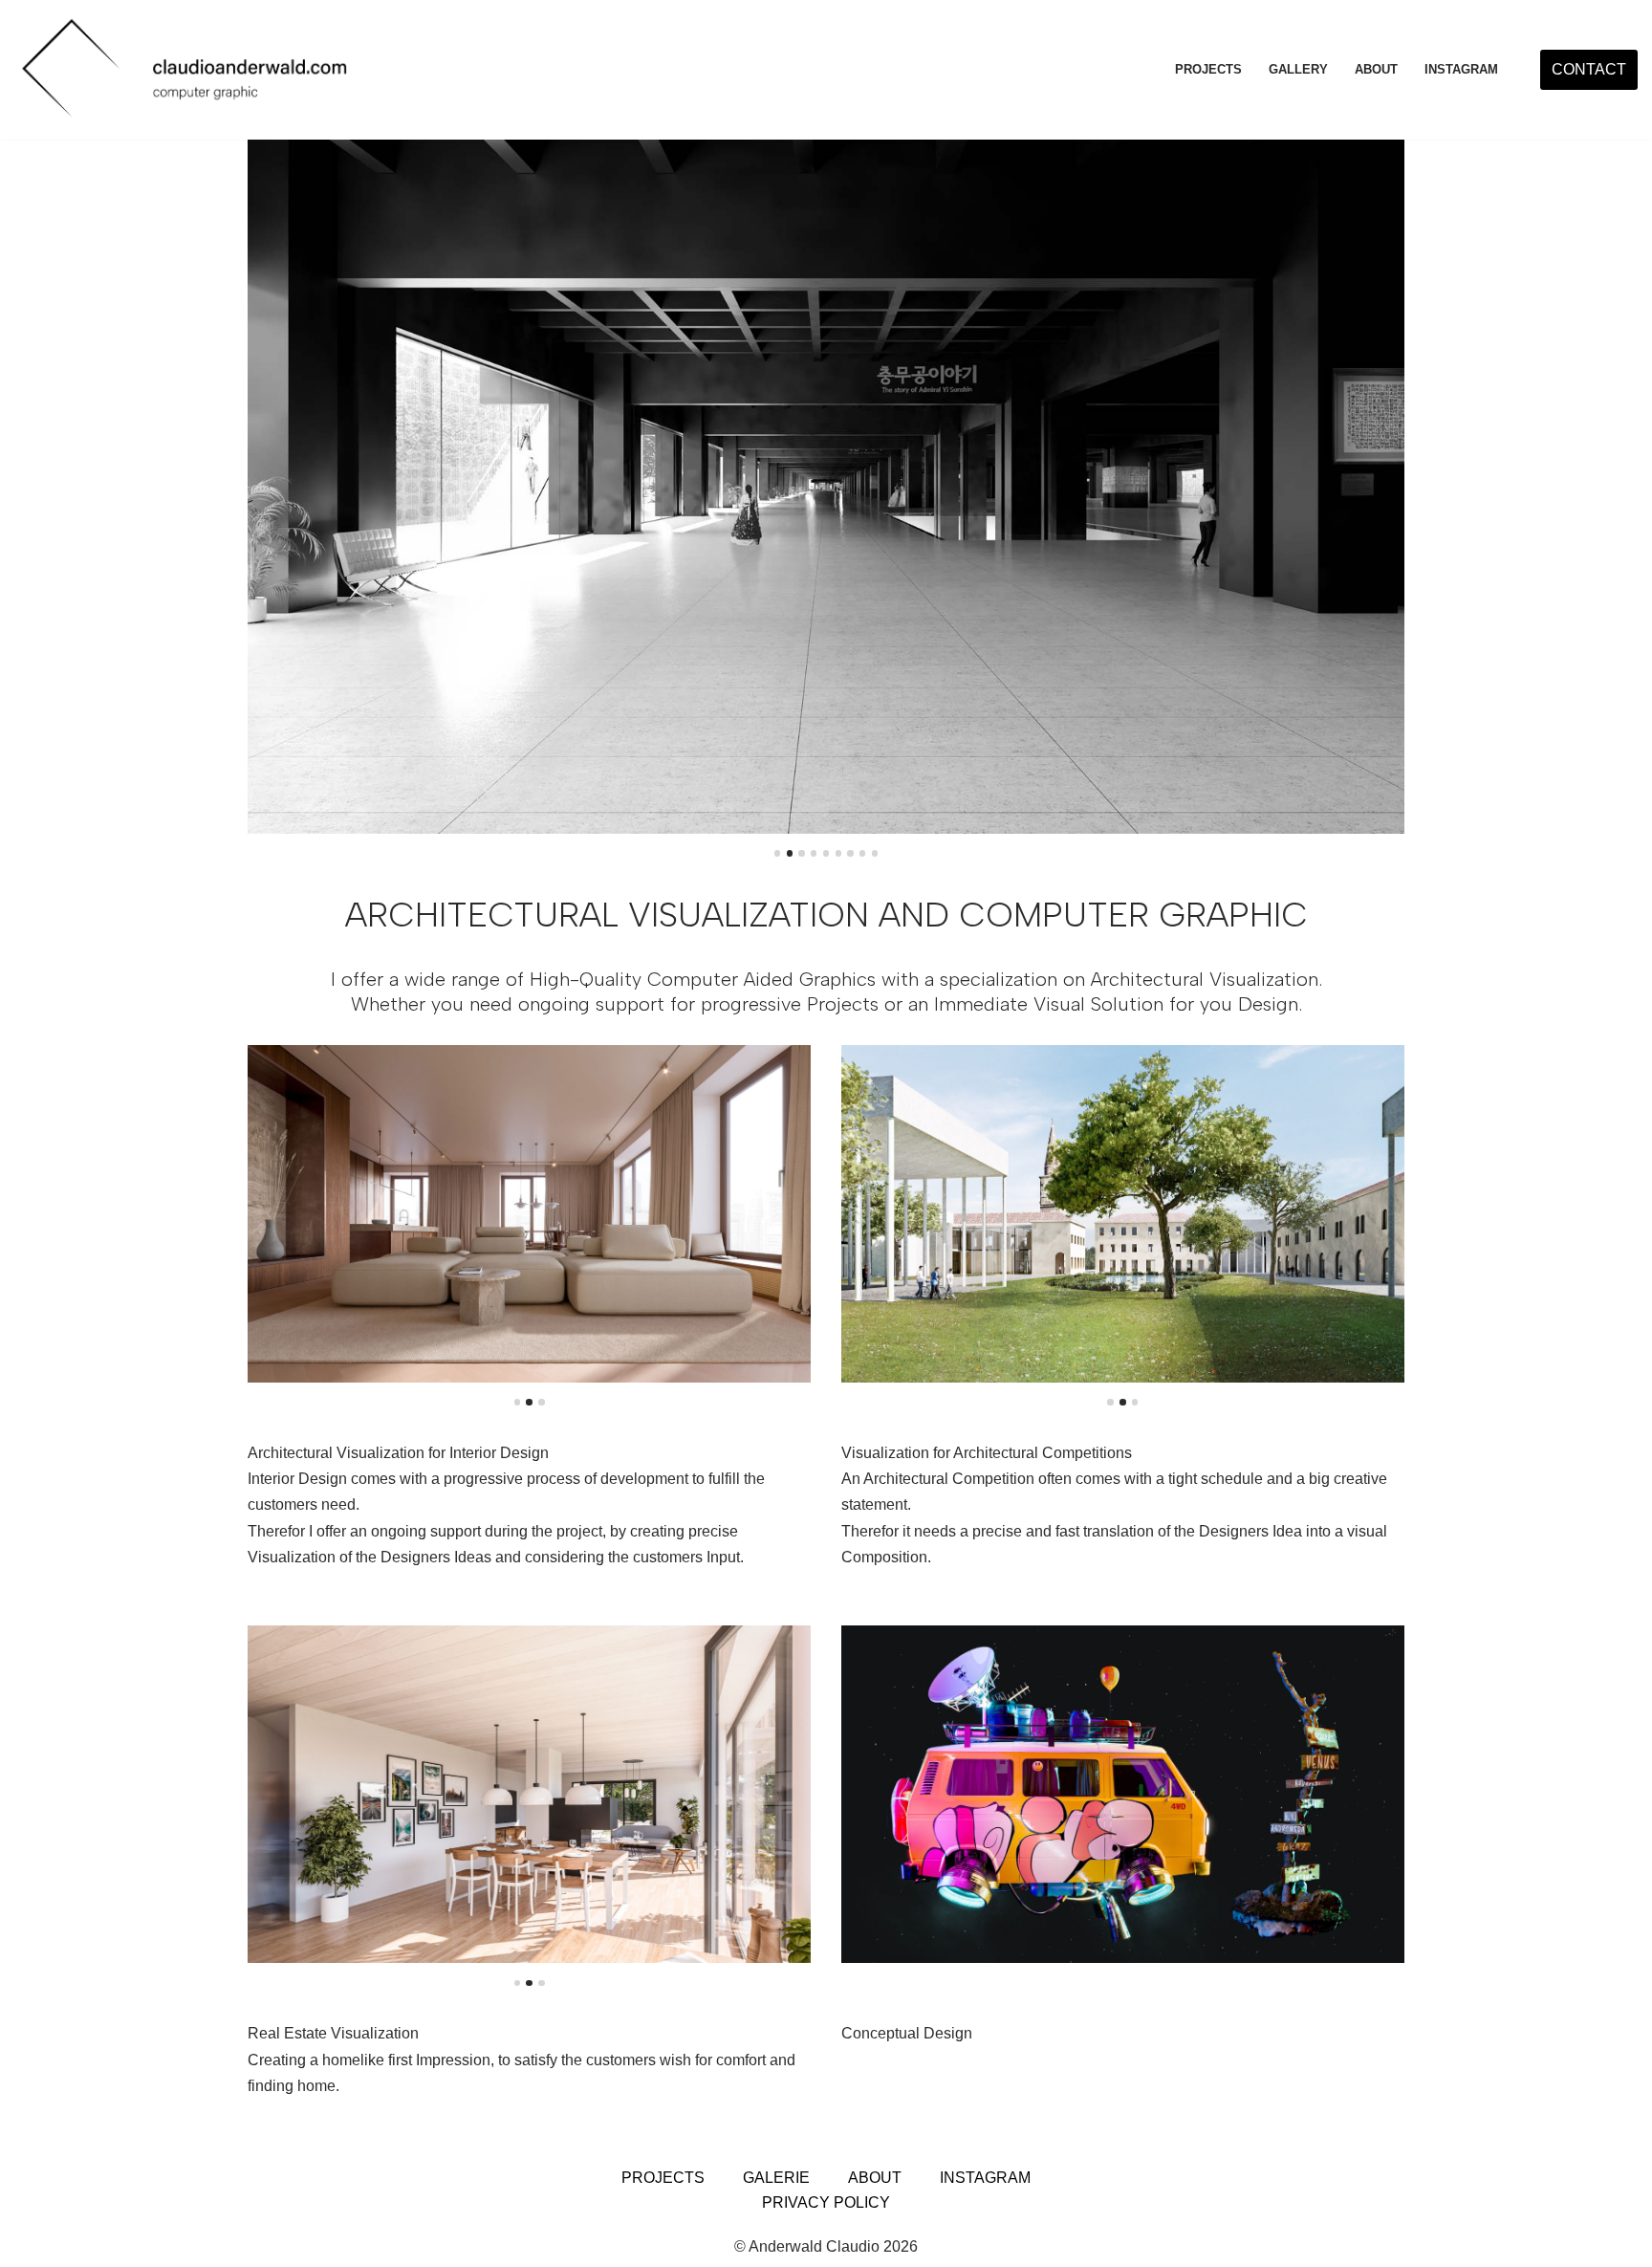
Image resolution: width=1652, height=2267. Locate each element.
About (1376, 69)
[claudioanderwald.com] (187, 70)
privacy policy (826, 2202)
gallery (1298, 69)
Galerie (776, 2178)
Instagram (985, 2178)
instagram (1461, 69)
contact (1589, 69)
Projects (1208, 69)
